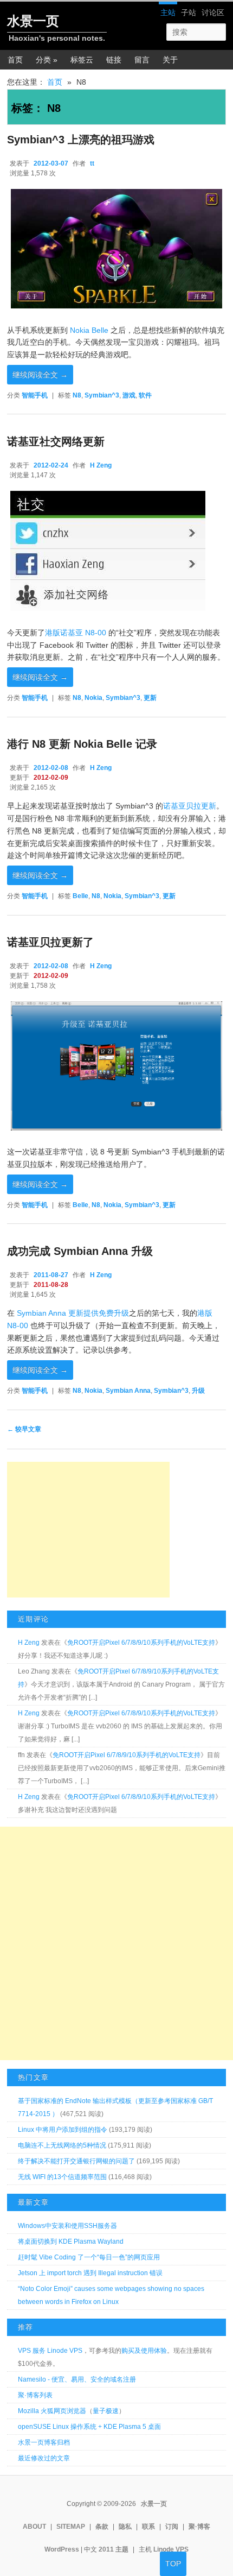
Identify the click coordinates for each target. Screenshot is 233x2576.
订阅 (172, 2527)
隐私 (125, 2527)
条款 (102, 2527)
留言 (142, 60)
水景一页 (33, 21)
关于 (170, 60)
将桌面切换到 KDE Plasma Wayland (71, 2242)
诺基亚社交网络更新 (56, 441)
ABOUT (34, 2527)
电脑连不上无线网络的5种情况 (62, 2145)
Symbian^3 (102, 395)
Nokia (93, 698)
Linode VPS (171, 2549)
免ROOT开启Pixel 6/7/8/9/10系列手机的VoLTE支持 (141, 1643)
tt (92, 163)
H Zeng (101, 465)
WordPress (62, 2549)
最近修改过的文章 (44, 2458)
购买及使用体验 (144, 2351)
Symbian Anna (128, 1391)
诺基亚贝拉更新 (190, 806)
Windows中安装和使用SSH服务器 (67, 2226)
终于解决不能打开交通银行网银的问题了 (76, 2161)
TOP (173, 2564)
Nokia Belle (89, 330)
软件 (145, 395)
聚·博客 (199, 2527)
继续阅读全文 (40, 375)
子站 (189, 12)
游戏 (129, 395)
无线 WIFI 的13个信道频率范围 (62, 2177)
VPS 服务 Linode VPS (50, 2351)
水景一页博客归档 (44, 2442)
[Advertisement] (88, 1530)
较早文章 (24, 1429)
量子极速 (106, 2411)
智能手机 (35, 395)
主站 (168, 12)
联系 (148, 2527)
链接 (114, 60)
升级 (198, 1391)
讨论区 (213, 12)
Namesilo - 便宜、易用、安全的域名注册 (77, 2379)
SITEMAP (71, 2527)
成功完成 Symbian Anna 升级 (80, 1251)
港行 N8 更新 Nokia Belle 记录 (82, 744)
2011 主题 (114, 2549)
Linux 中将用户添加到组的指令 (63, 2130)
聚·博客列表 (35, 2395)
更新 (150, 698)
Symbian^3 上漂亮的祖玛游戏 (81, 140)
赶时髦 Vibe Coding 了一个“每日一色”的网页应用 (89, 2257)
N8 (77, 395)
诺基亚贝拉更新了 (50, 942)
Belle (80, 896)
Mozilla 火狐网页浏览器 (52, 2411)
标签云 (82, 60)
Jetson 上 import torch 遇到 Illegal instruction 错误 (90, 2273)
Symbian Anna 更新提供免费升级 (73, 1313)
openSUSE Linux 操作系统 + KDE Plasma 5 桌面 (89, 2427)
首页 (15, 60)
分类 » (47, 60)
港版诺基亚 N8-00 (76, 633)
